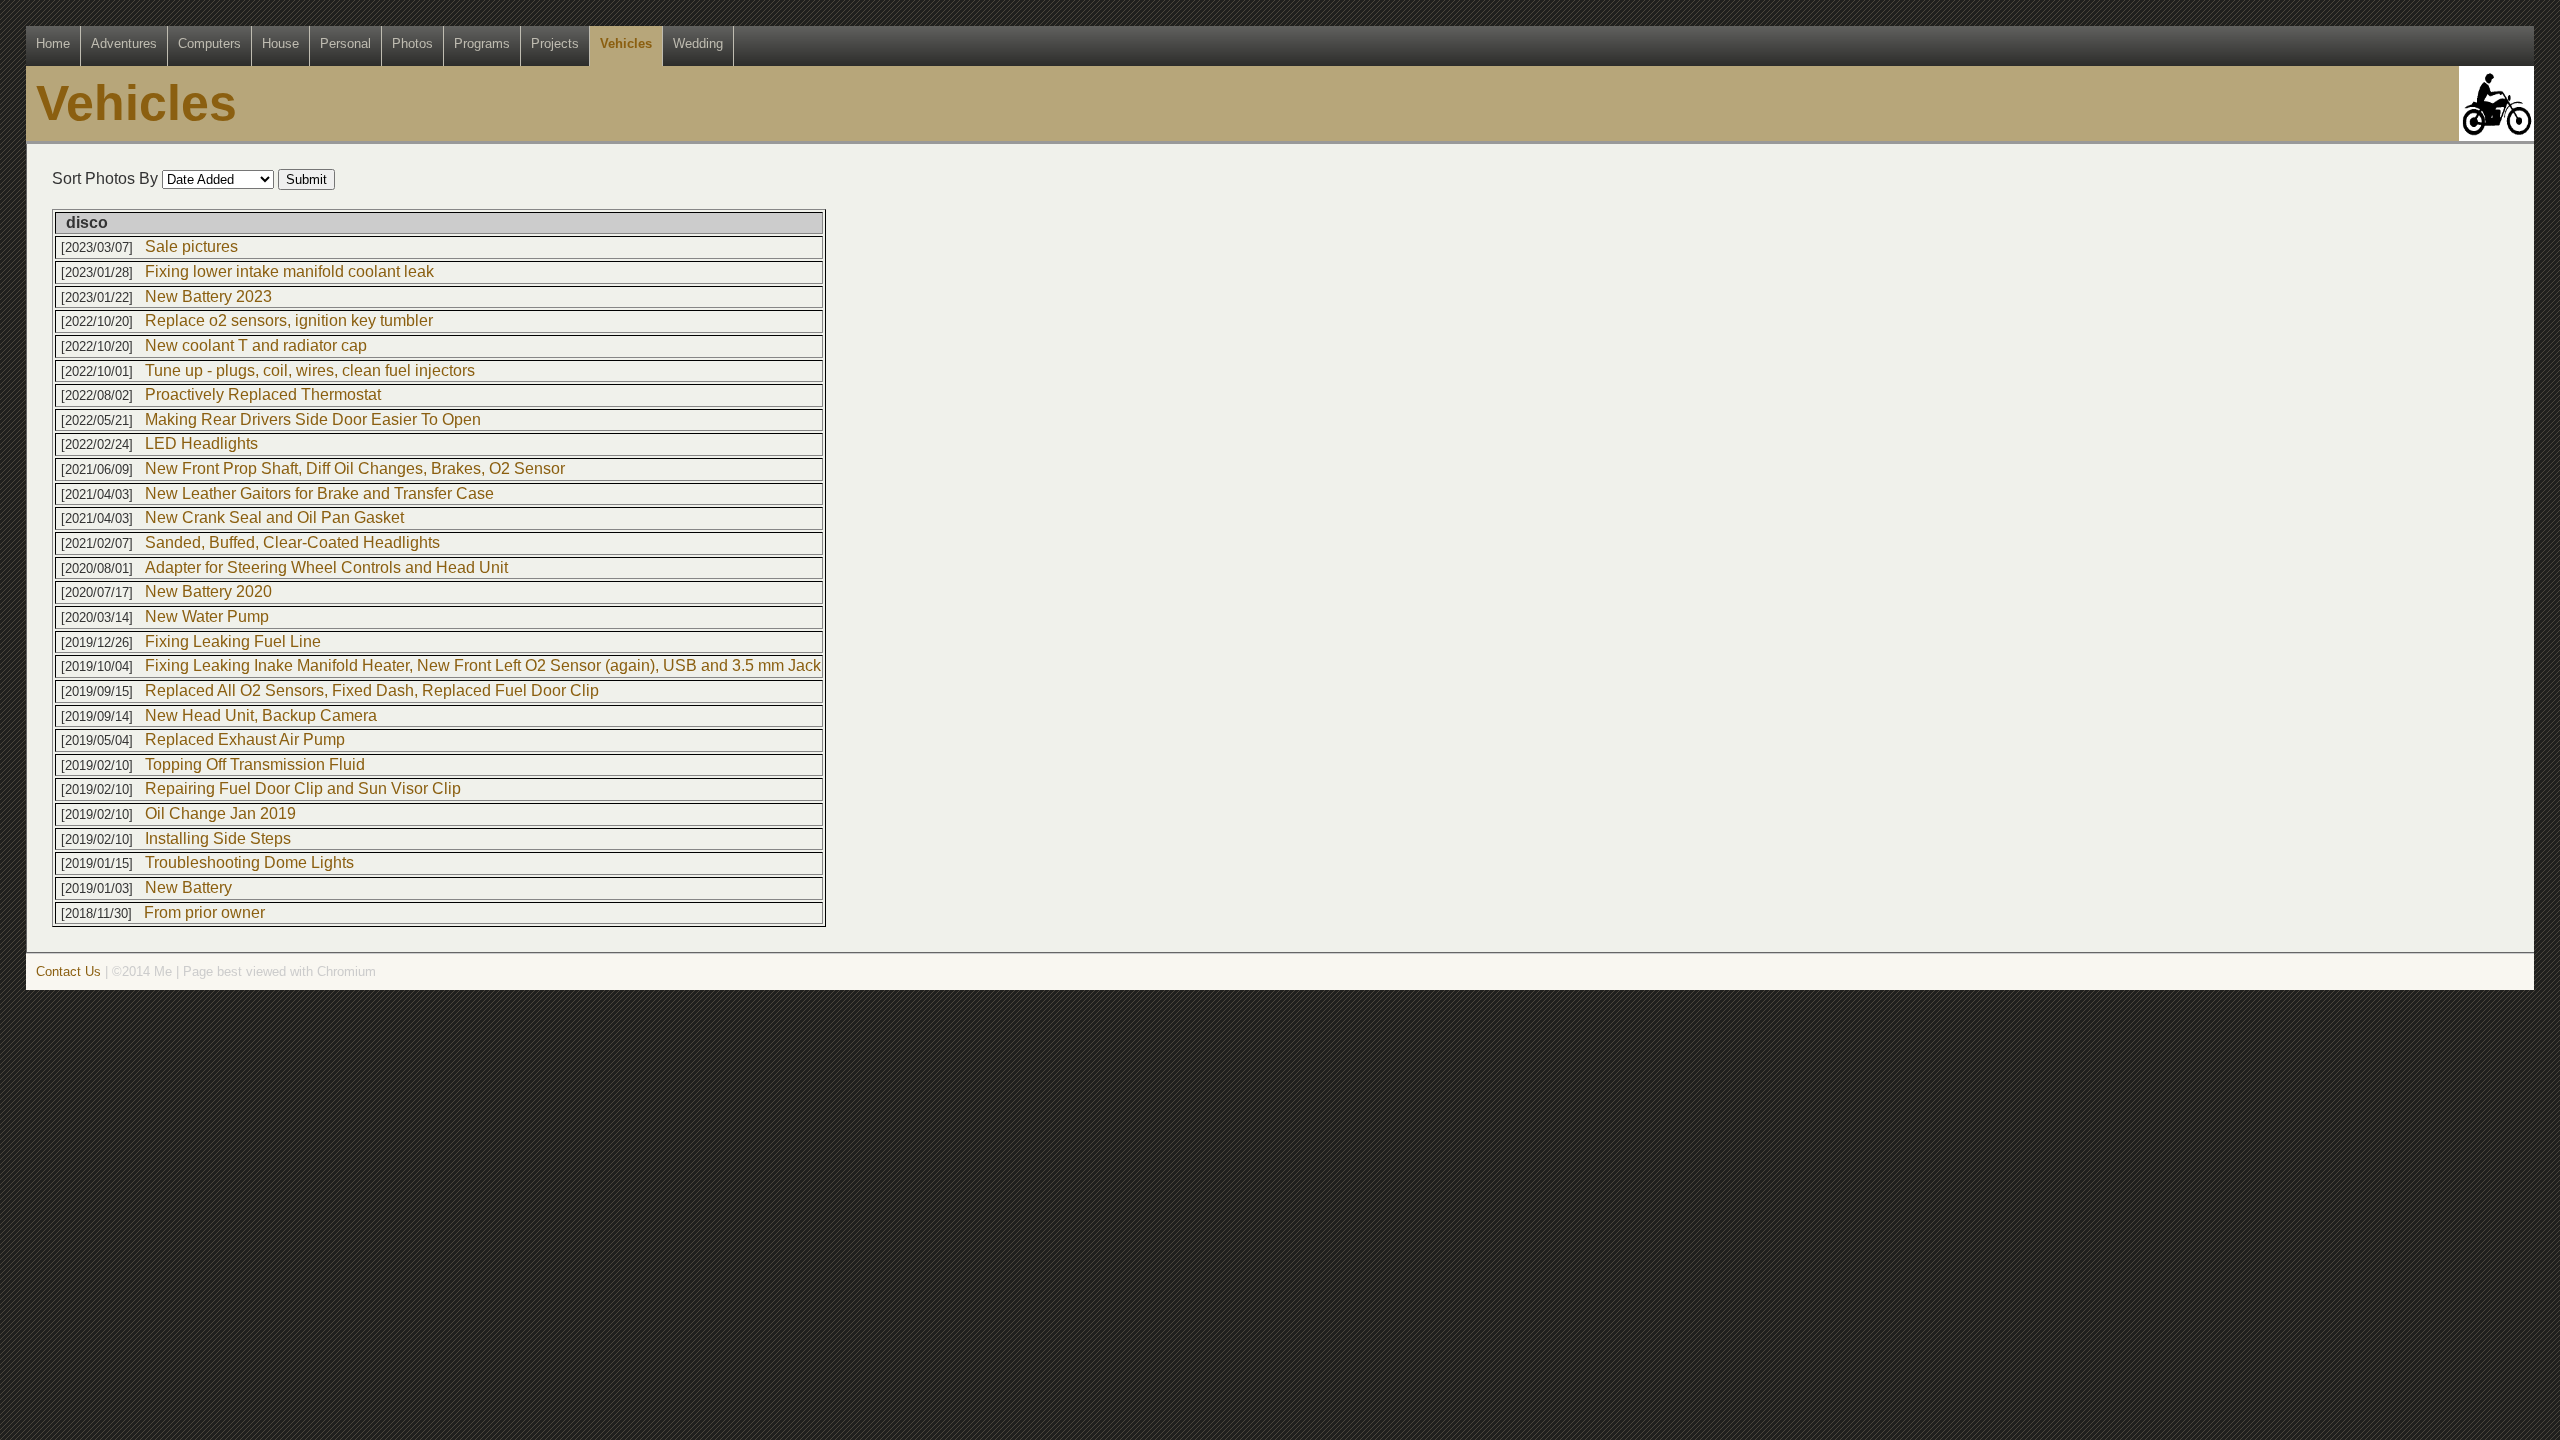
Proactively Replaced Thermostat (263, 394)
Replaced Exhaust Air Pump (245, 739)
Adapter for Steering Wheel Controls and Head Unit (326, 567)
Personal (345, 43)
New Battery (188, 887)
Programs (482, 43)
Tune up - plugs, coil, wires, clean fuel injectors (310, 370)
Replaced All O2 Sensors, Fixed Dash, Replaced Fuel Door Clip (372, 690)
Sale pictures (191, 246)
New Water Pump (207, 616)
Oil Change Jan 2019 (220, 813)
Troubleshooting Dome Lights (249, 862)
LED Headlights (201, 443)
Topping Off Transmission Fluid (255, 764)
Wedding (698, 43)
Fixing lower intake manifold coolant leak (289, 271)
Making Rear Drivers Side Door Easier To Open (313, 419)
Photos (412, 43)
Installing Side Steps (218, 838)
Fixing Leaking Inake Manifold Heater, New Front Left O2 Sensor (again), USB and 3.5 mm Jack (483, 665)
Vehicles (626, 43)
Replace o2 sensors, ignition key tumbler (289, 320)
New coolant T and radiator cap (256, 345)
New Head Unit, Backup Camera (261, 715)
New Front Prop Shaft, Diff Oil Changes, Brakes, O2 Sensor (355, 468)
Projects (555, 43)
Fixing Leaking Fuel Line (233, 641)
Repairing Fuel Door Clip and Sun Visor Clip (303, 788)
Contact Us (68, 971)
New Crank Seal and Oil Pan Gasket (274, 517)
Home (53, 43)
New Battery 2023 (208, 296)
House (280, 43)
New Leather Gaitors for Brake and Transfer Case (319, 493)
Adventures (124, 43)
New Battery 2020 (208, 591)
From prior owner (204, 912)
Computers (209, 43)
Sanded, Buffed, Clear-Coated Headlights (292, 542)
